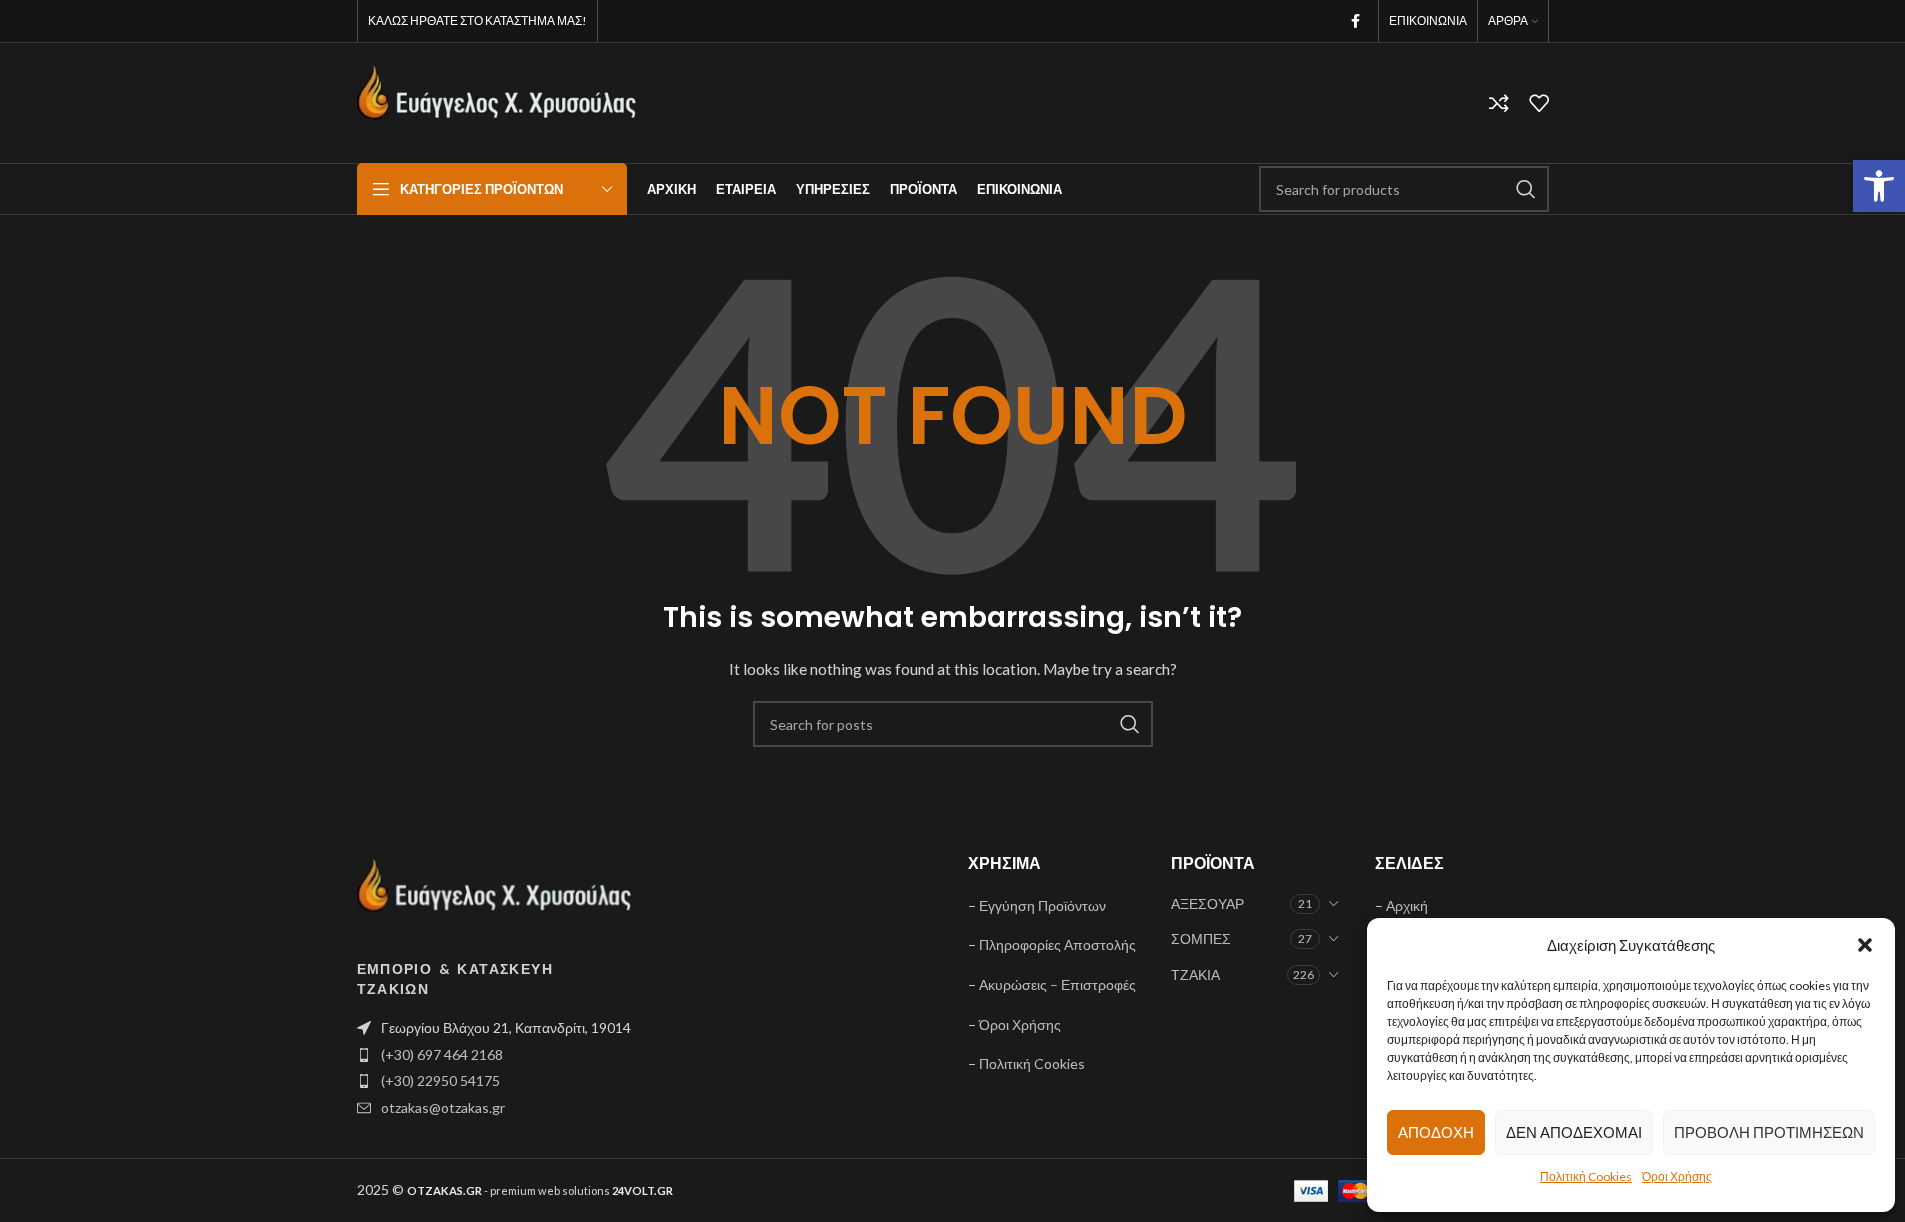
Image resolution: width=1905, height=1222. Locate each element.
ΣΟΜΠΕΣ (1201, 938)
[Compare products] (1499, 103)
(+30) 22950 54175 (440, 1080)
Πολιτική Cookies (1586, 1176)
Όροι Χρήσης (1677, 1176)
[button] (1879, 186)
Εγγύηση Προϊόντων (1042, 905)
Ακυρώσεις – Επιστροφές (1057, 984)
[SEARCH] (1526, 189)
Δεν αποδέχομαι (1574, 1132)
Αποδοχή (1436, 1132)
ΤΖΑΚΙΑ (1195, 974)
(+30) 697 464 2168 (442, 1054)
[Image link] (495, 894)
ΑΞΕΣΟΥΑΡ (1207, 903)
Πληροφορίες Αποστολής (1057, 944)
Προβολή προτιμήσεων (1769, 1132)
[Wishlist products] (1539, 103)
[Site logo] (497, 101)
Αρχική (1407, 905)
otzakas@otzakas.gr (443, 1107)
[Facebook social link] (1356, 21)
